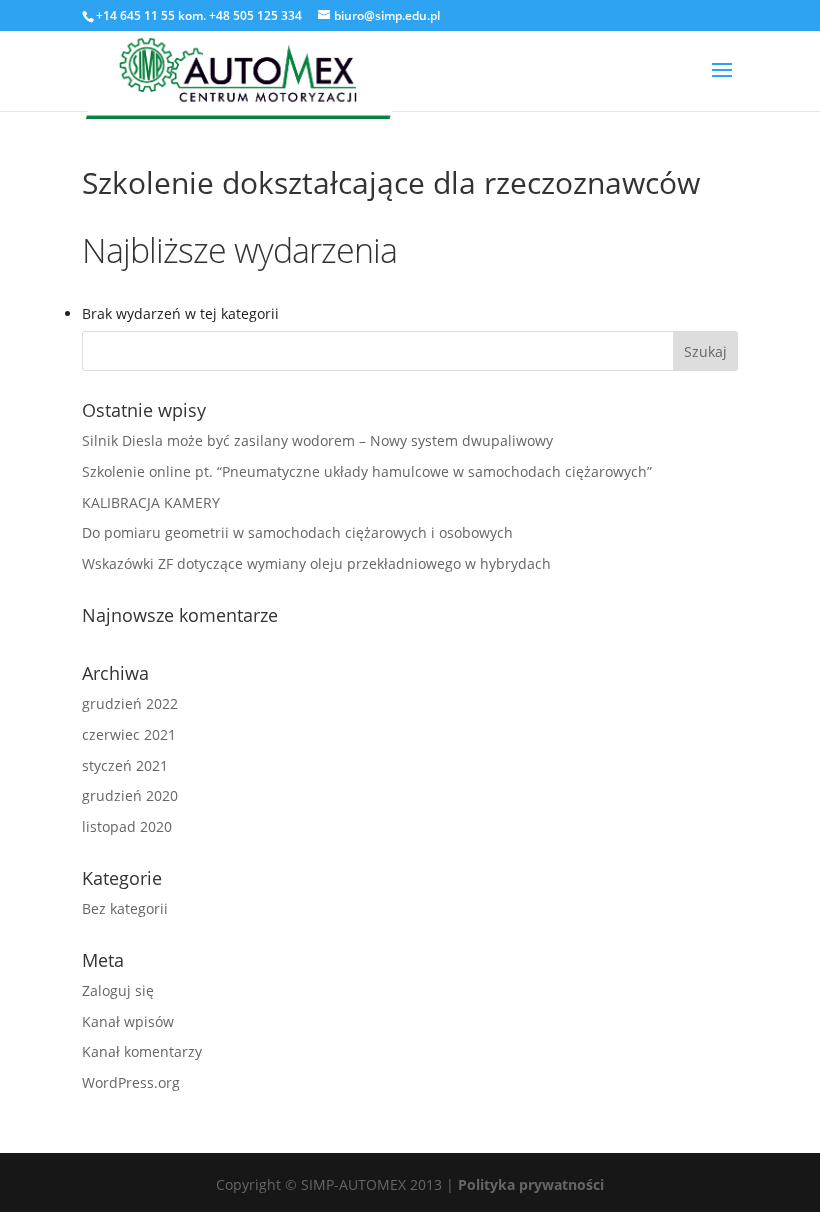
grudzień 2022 (130, 703)
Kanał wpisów (128, 1021)
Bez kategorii (125, 908)
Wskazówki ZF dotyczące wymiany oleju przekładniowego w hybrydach (316, 563)
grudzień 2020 (130, 795)
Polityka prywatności (531, 1184)
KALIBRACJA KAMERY (151, 502)
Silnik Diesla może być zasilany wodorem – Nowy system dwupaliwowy (317, 440)
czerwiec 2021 (129, 734)
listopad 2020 (127, 826)
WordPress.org (131, 1082)
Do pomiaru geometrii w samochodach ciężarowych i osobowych (297, 532)
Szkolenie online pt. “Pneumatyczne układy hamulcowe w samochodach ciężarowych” (367, 471)
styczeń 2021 (125, 765)
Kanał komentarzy (142, 1051)
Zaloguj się (118, 990)
